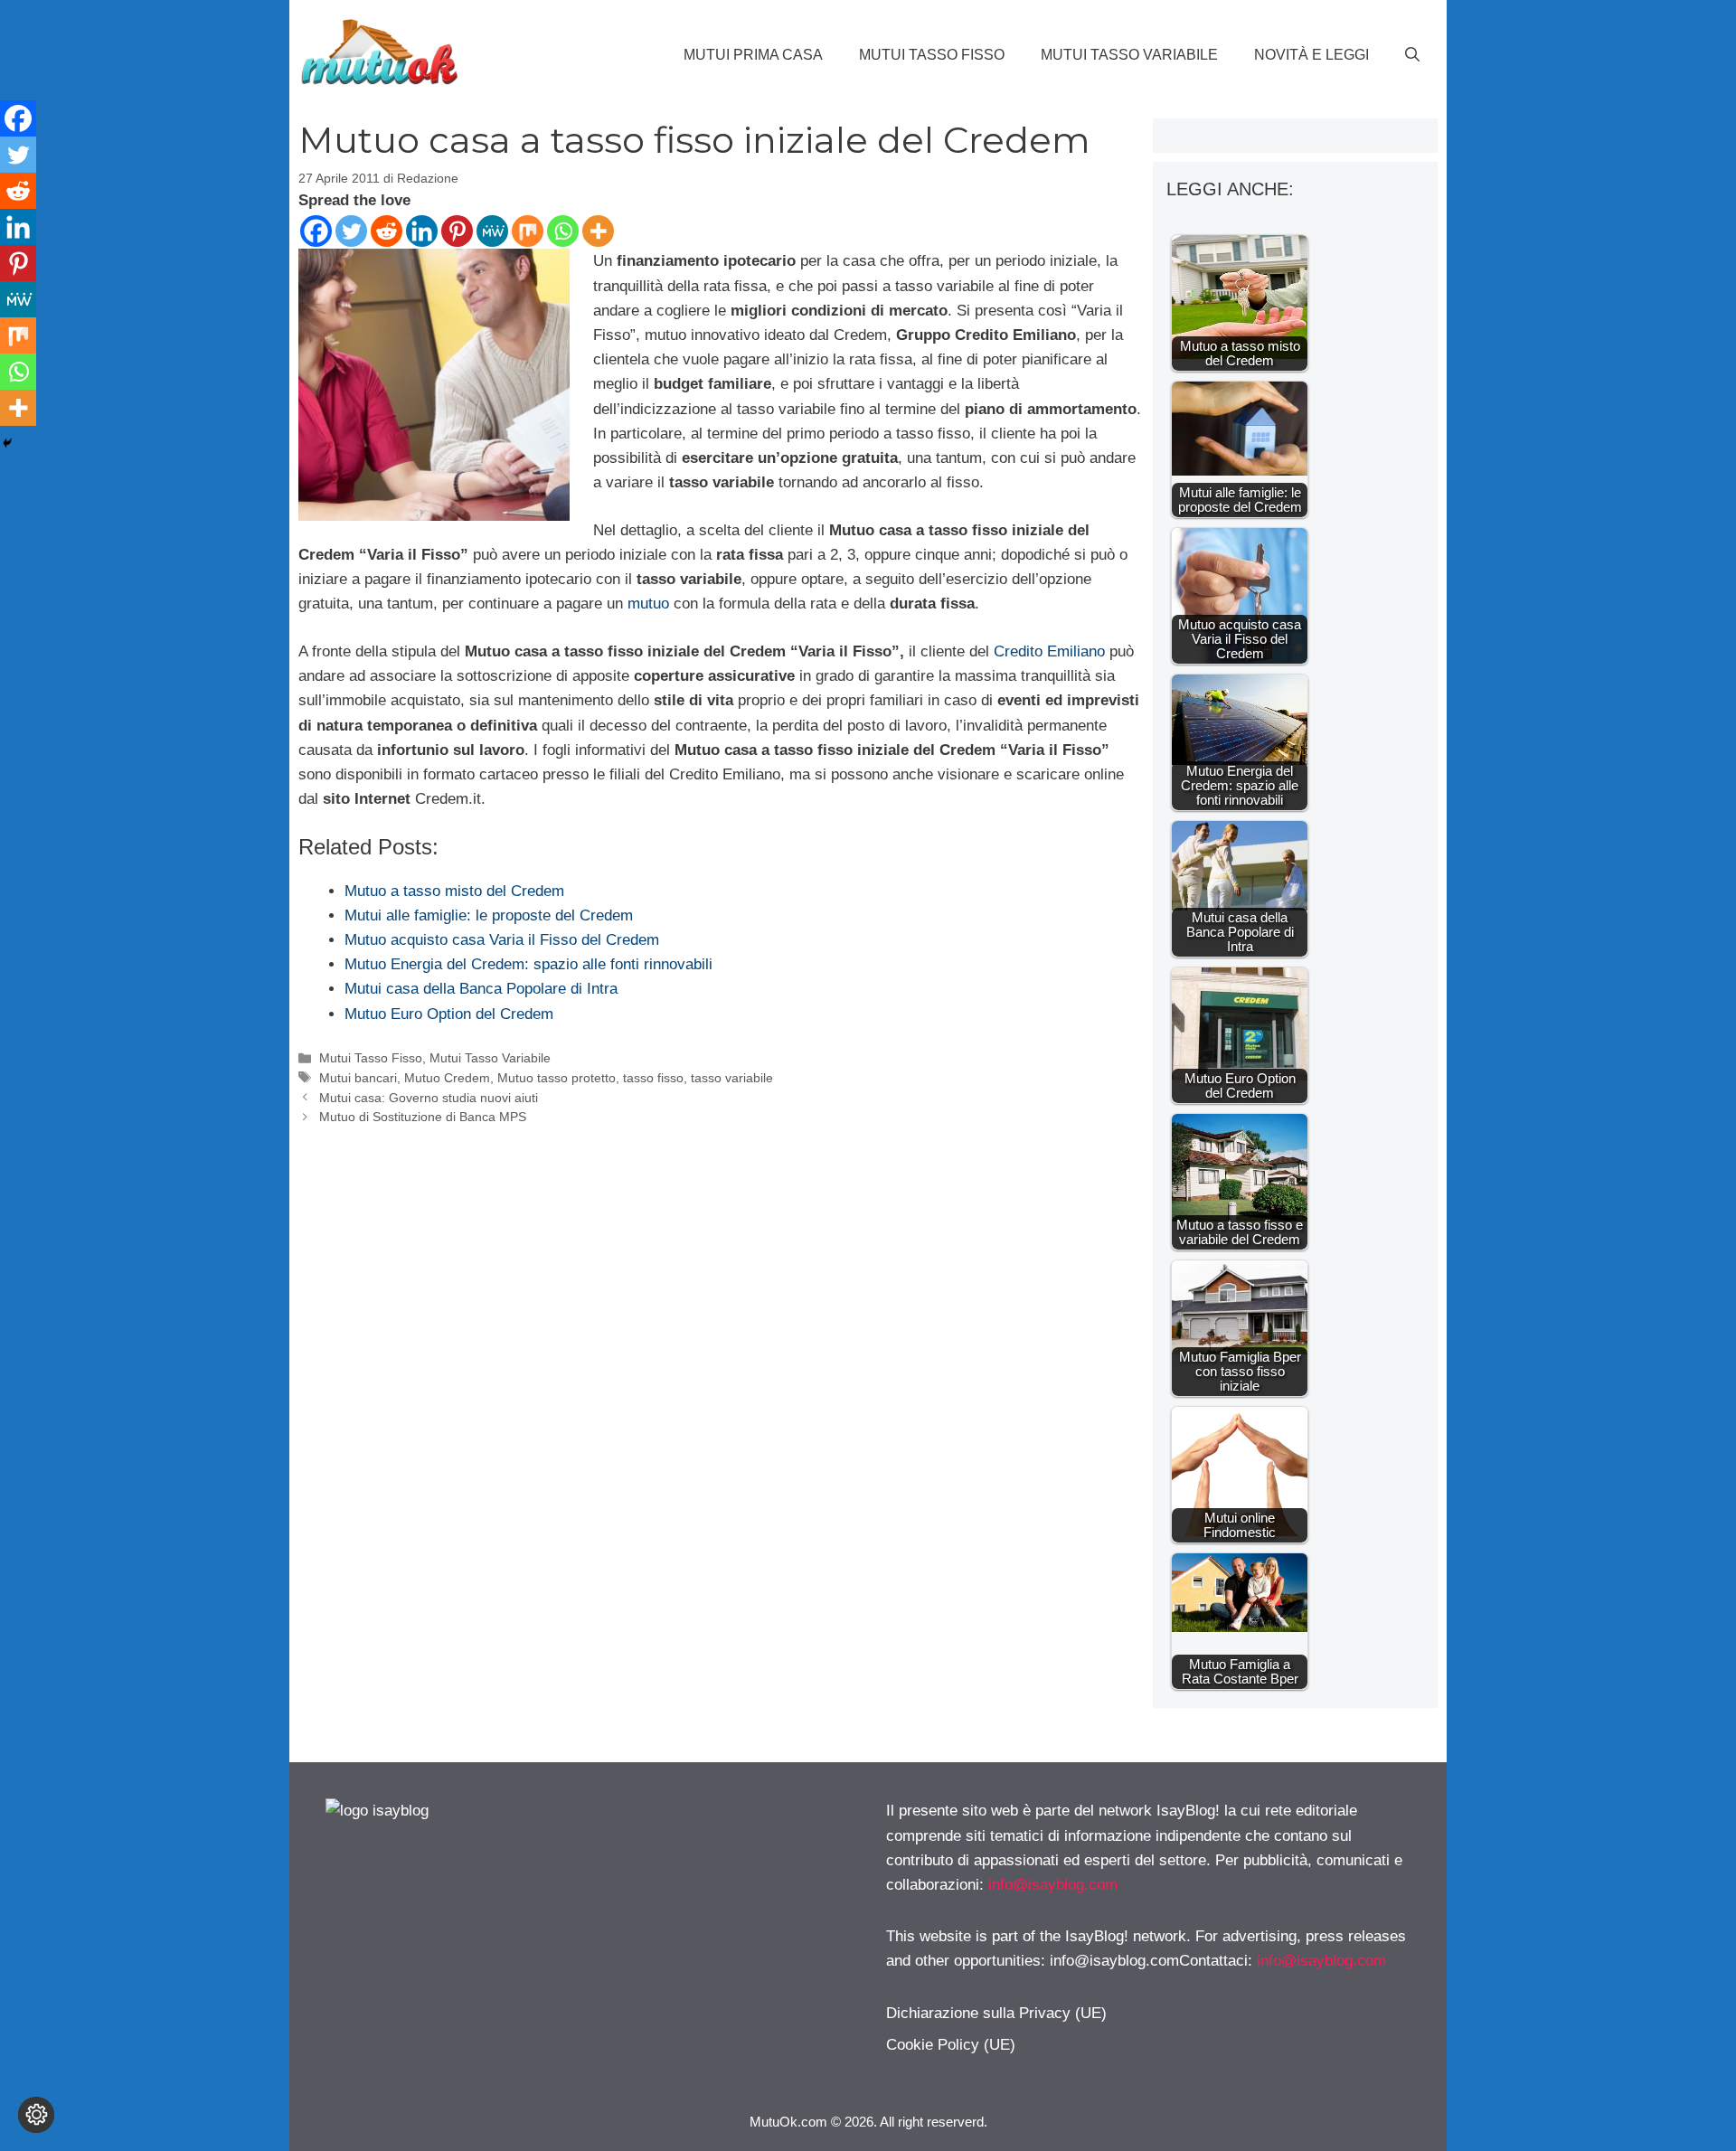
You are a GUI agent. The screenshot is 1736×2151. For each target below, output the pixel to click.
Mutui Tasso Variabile (1129, 55)
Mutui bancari (358, 1078)
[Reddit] (387, 231)
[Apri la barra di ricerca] (1412, 55)
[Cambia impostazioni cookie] (36, 2115)
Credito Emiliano (1049, 651)
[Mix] (528, 231)
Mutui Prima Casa (753, 55)
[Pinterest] (457, 231)
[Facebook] (316, 231)
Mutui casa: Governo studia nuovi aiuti (429, 1098)
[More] (598, 231)
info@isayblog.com (1053, 1885)
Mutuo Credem (447, 1078)
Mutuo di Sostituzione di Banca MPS (423, 1117)
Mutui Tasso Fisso (932, 55)
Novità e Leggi (1311, 55)
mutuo (648, 604)
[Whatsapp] (563, 231)
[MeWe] (492, 231)
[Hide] (7, 443)
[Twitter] (351, 231)
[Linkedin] (422, 231)
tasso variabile (732, 1078)
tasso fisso (653, 1078)
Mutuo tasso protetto (557, 1078)
